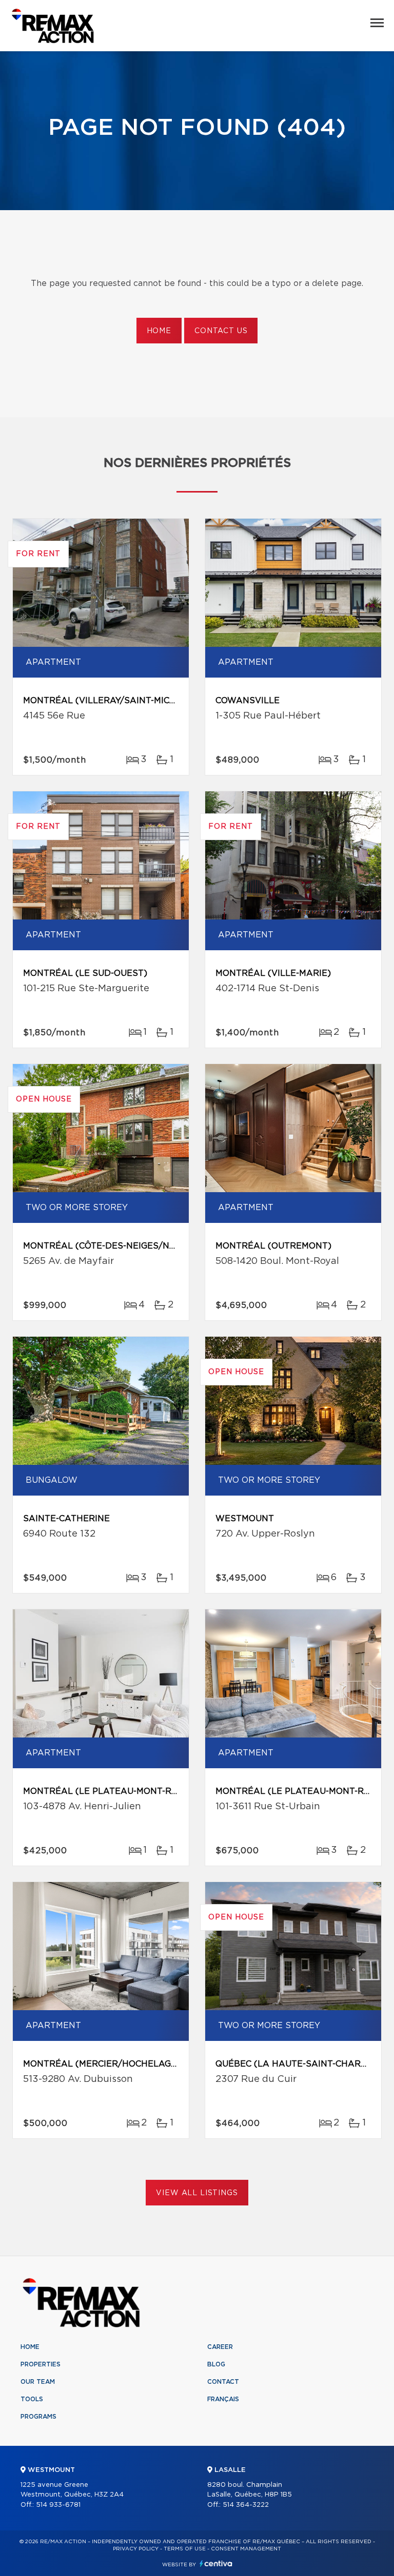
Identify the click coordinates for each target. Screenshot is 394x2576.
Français (223, 2399)
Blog (216, 2364)
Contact (223, 2382)
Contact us (221, 331)
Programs (38, 2417)
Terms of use (185, 2549)
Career (220, 2347)
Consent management (246, 2549)
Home (159, 331)
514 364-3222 (246, 2505)
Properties (41, 2364)
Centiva (216, 2563)
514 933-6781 (58, 2505)
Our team (38, 2382)
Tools (32, 2399)
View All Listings (197, 2193)
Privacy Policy (136, 2549)
